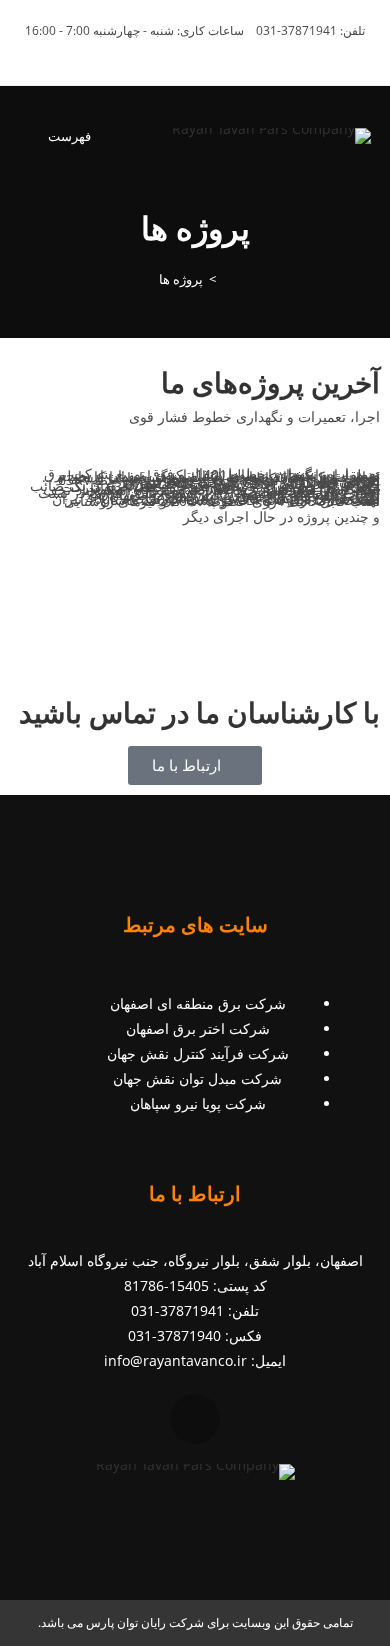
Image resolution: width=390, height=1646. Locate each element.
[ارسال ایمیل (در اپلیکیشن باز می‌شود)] (186, 51)
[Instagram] (195, 1419)
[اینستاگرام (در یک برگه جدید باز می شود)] (206, 51)
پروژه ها (181, 279)
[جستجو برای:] (32, 136)
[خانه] (227, 279)
